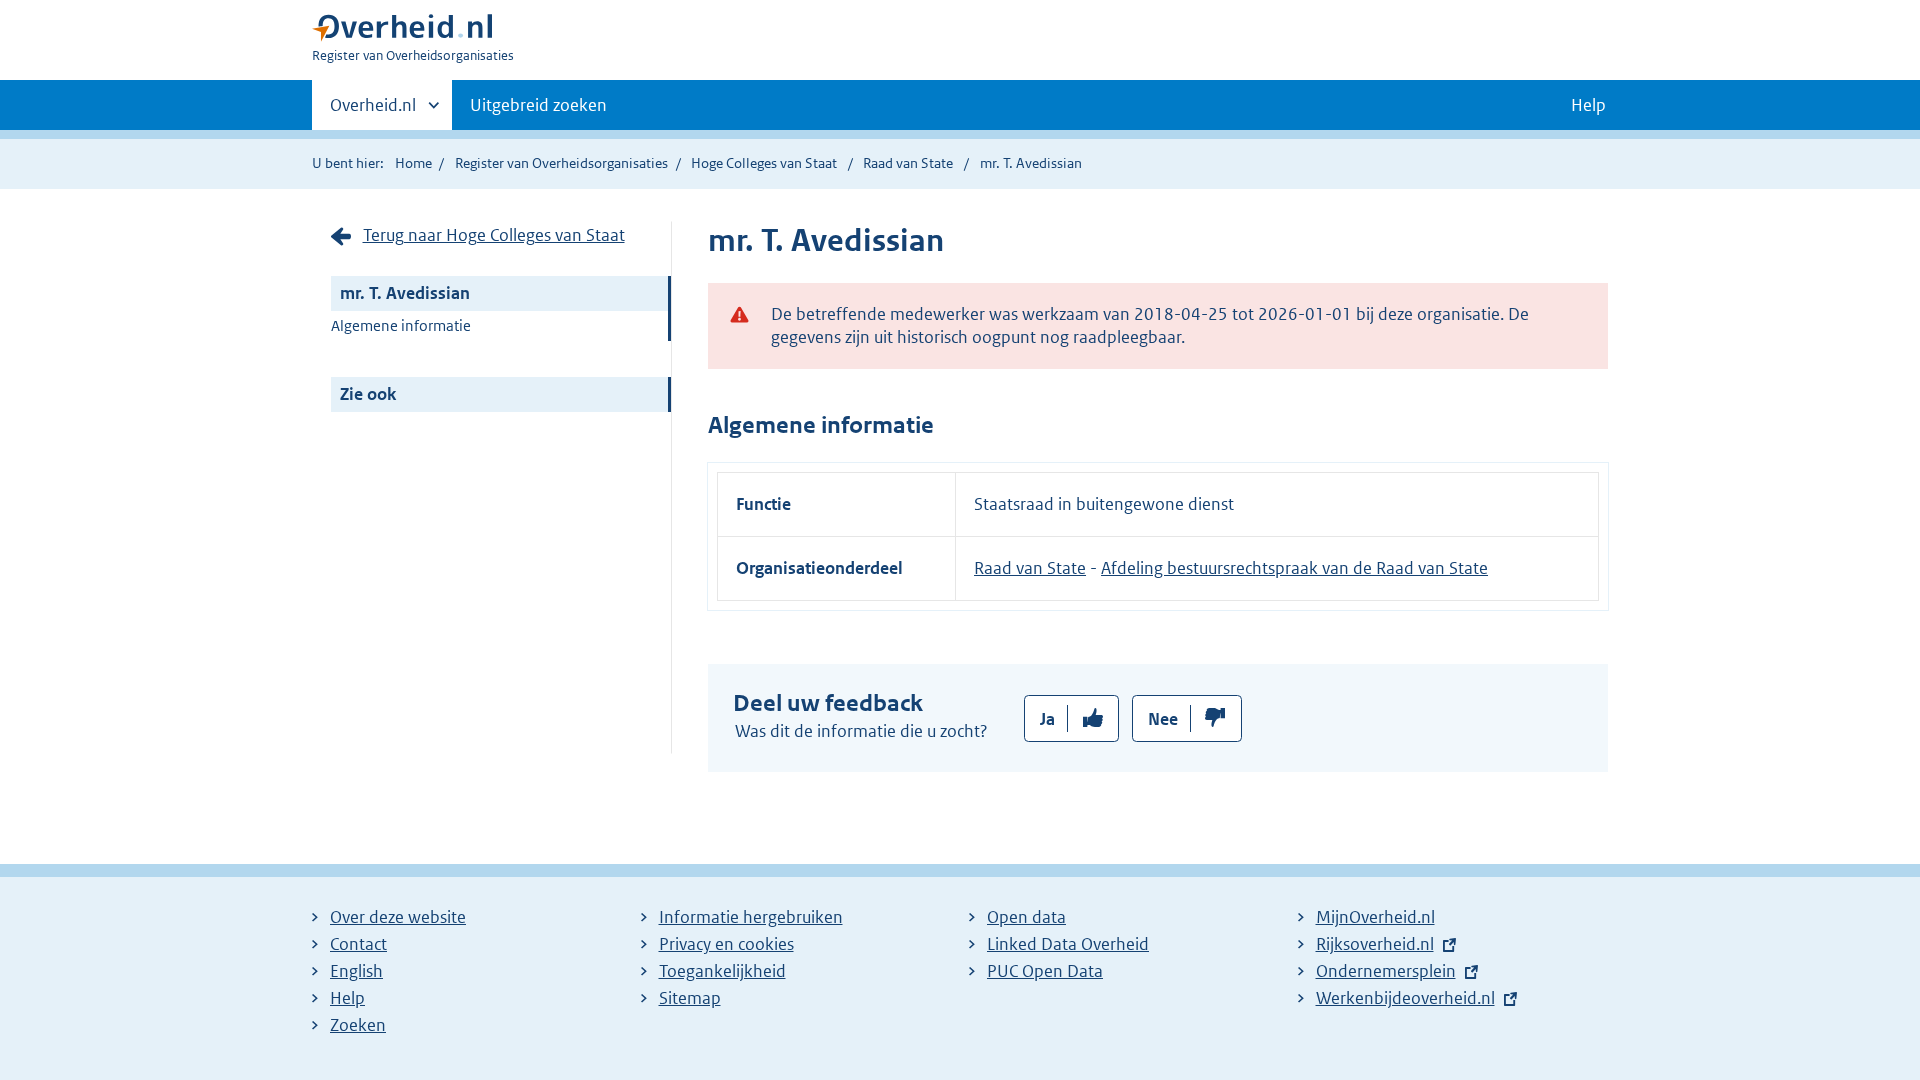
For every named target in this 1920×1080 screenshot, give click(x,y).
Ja (1047, 719)
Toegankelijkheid (722, 971)
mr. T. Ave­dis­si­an (405, 293)
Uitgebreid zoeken (538, 105)
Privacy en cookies (726, 944)
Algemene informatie (401, 325)
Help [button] (1588, 105)
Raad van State (909, 163)
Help (347, 998)
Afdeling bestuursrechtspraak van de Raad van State (1294, 568)
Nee (1163, 719)
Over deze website (398, 917)
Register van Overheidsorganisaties (561, 163)
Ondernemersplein (1386, 971)
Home (413, 163)
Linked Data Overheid (1068, 944)
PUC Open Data (1045, 971)
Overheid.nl (373, 112)
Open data (1026, 917)
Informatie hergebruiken (751, 917)
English (356, 971)
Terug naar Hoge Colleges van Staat (494, 235)
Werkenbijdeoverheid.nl (1405, 998)
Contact (358, 944)
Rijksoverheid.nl (1375, 944)
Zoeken (358, 1025)
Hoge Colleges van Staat (764, 163)
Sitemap (690, 998)
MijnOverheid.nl (1375, 917)
